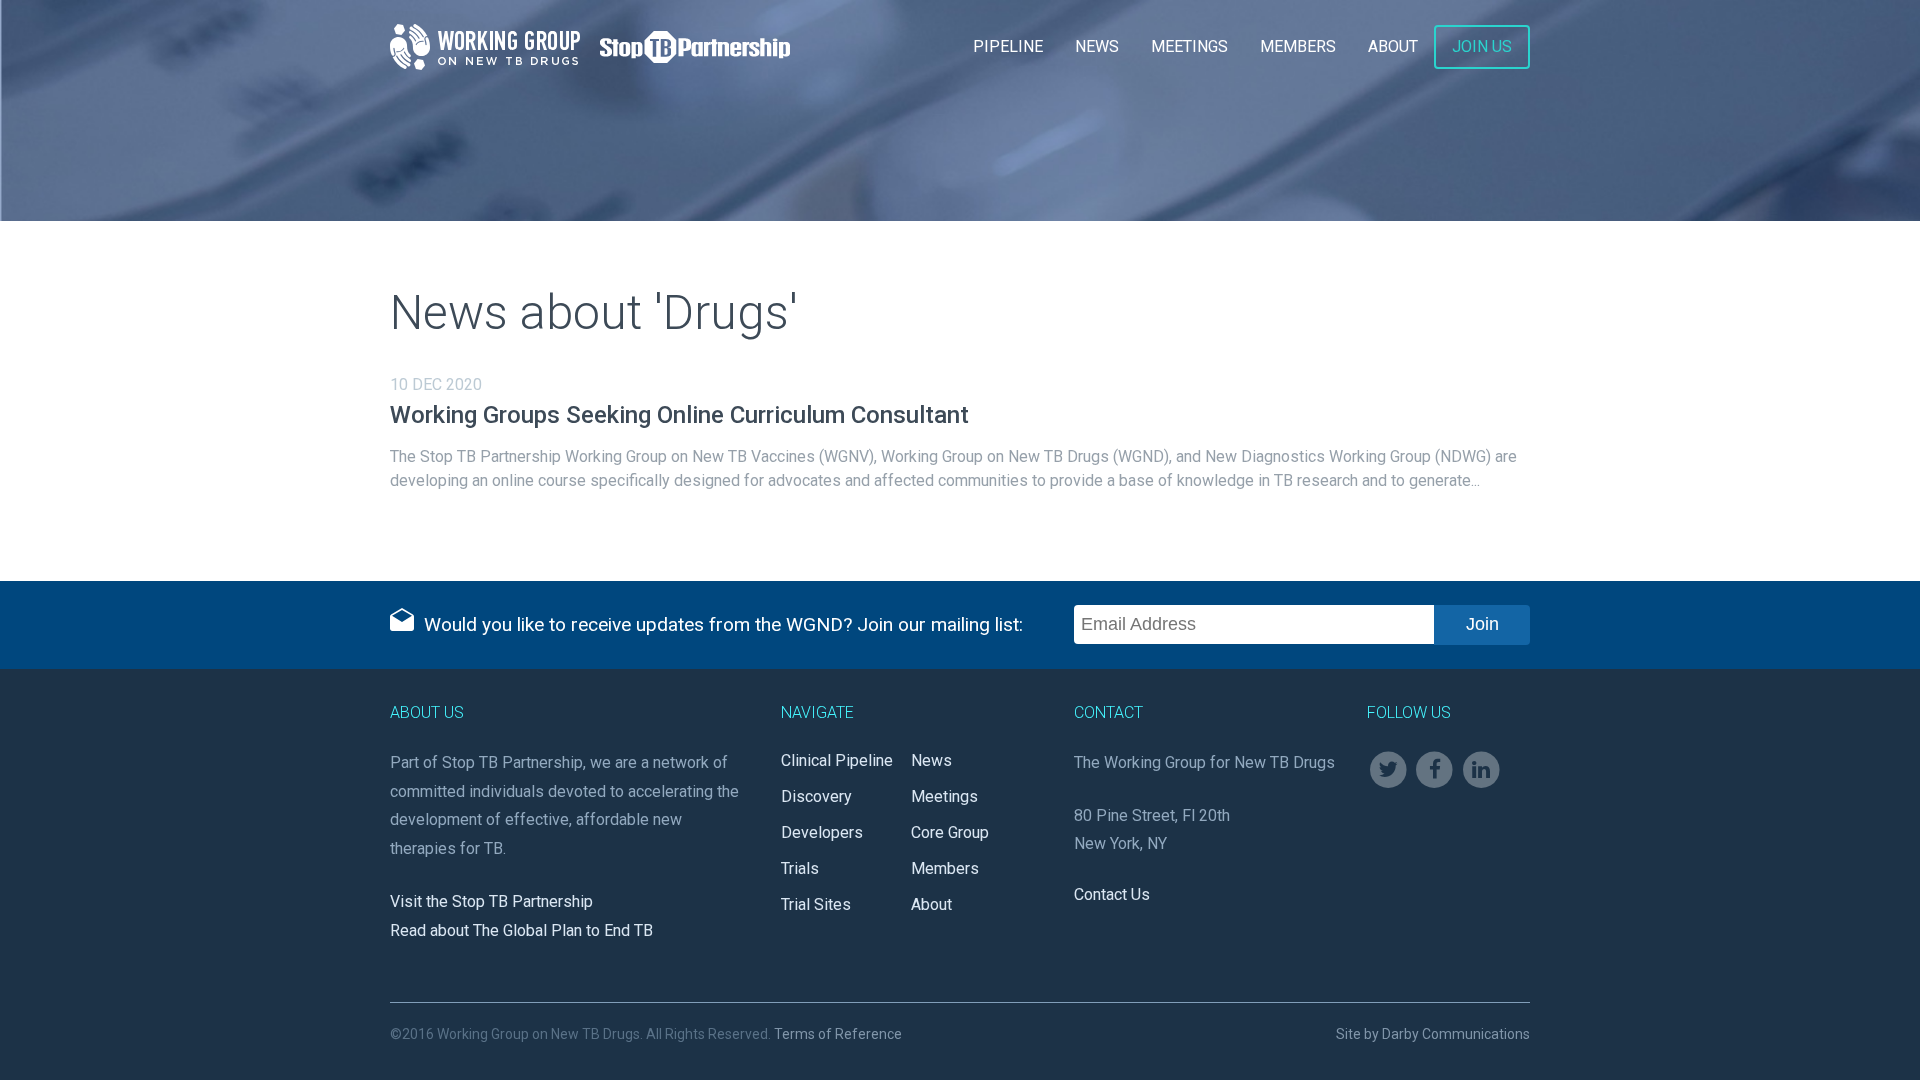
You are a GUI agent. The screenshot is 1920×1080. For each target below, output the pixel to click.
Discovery (816, 796)
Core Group (950, 832)
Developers (822, 832)
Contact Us (1112, 894)
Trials (800, 868)
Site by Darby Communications (1433, 1034)
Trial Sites (816, 904)
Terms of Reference (838, 1034)
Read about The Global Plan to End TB (521, 930)
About (1393, 46)
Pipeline (1008, 46)
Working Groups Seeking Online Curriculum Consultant (679, 415)
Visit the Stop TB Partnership (491, 901)
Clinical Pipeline (837, 760)
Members (1298, 46)
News (1097, 46)
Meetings (1189, 46)
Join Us (1482, 46)
